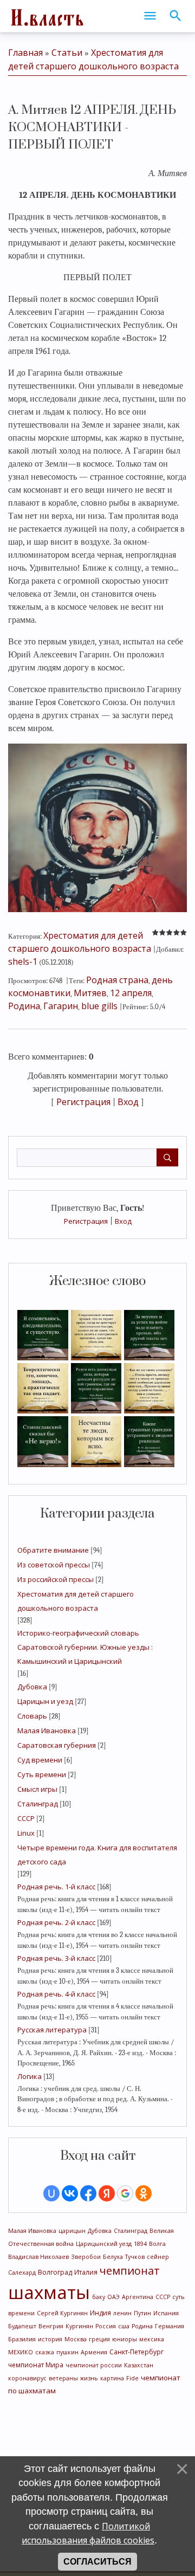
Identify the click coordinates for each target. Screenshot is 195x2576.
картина (112, 2378)
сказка (45, 2352)
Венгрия (51, 2326)
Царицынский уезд (104, 2244)
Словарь (32, 1716)
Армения (94, 2352)
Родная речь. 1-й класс (56, 1887)
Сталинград (38, 1804)
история (50, 2339)
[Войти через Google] (125, 2193)
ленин (122, 2313)
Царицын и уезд (45, 1701)
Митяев (90, 993)
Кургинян (79, 2326)
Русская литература (52, 2030)
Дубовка (32, 1687)
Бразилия (22, 2339)
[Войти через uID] (51, 2193)
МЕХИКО (21, 2352)
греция (99, 2339)
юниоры (125, 2339)
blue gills (99, 1006)
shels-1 (23, 961)
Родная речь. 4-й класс (56, 1994)
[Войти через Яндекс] (107, 2193)
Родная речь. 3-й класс (56, 1958)
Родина (142, 2326)
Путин (142, 2313)
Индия (100, 2313)
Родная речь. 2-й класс (56, 1922)
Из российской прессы (56, 1579)
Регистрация (86, 1221)
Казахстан (139, 2365)
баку (99, 2297)
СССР (26, 1818)
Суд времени (40, 1760)
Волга (157, 2244)
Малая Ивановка (47, 1731)
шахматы (49, 2292)
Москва (76, 2339)
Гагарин (61, 1006)
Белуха (113, 2257)
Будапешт (22, 2326)
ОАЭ (113, 2297)
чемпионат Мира (36, 2365)
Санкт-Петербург (136, 2352)
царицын (72, 2231)
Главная (25, 53)
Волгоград (55, 2272)
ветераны (63, 2378)
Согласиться (97, 2562)
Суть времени (42, 1774)
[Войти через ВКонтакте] (70, 2193)
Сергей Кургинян (62, 2313)
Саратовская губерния (57, 1745)
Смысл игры (37, 1789)
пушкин (67, 2352)
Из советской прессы (54, 1565)
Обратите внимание (53, 1550)
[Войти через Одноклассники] (144, 2193)
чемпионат (130, 2271)
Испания (166, 2313)
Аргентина (138, 2297)
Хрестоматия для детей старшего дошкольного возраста (76, 1601)
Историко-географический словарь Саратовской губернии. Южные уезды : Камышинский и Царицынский (85, 1647)
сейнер (158, 2257)
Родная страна (117, 980)
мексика (152, 2339)
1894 (140, 2244)
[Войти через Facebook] (88, 2193)
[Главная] (46, 16)
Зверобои (86, 2257)
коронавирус (27, 2378)
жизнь (89, 2378)
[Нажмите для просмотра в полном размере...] (97, 827)
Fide (132, 2378)
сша (124, 2326)
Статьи (67, 53)
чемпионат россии (94, 2365)
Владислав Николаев (38, 2257)
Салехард (22, 2272)
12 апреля (131, 993)
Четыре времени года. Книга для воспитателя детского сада (97, 1855)
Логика (30, 2076)
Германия (170, 2326)
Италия (86, 2272)
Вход (123, 1221)
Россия (106, 2326)
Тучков (135, 2257)
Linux (26, 1833)
